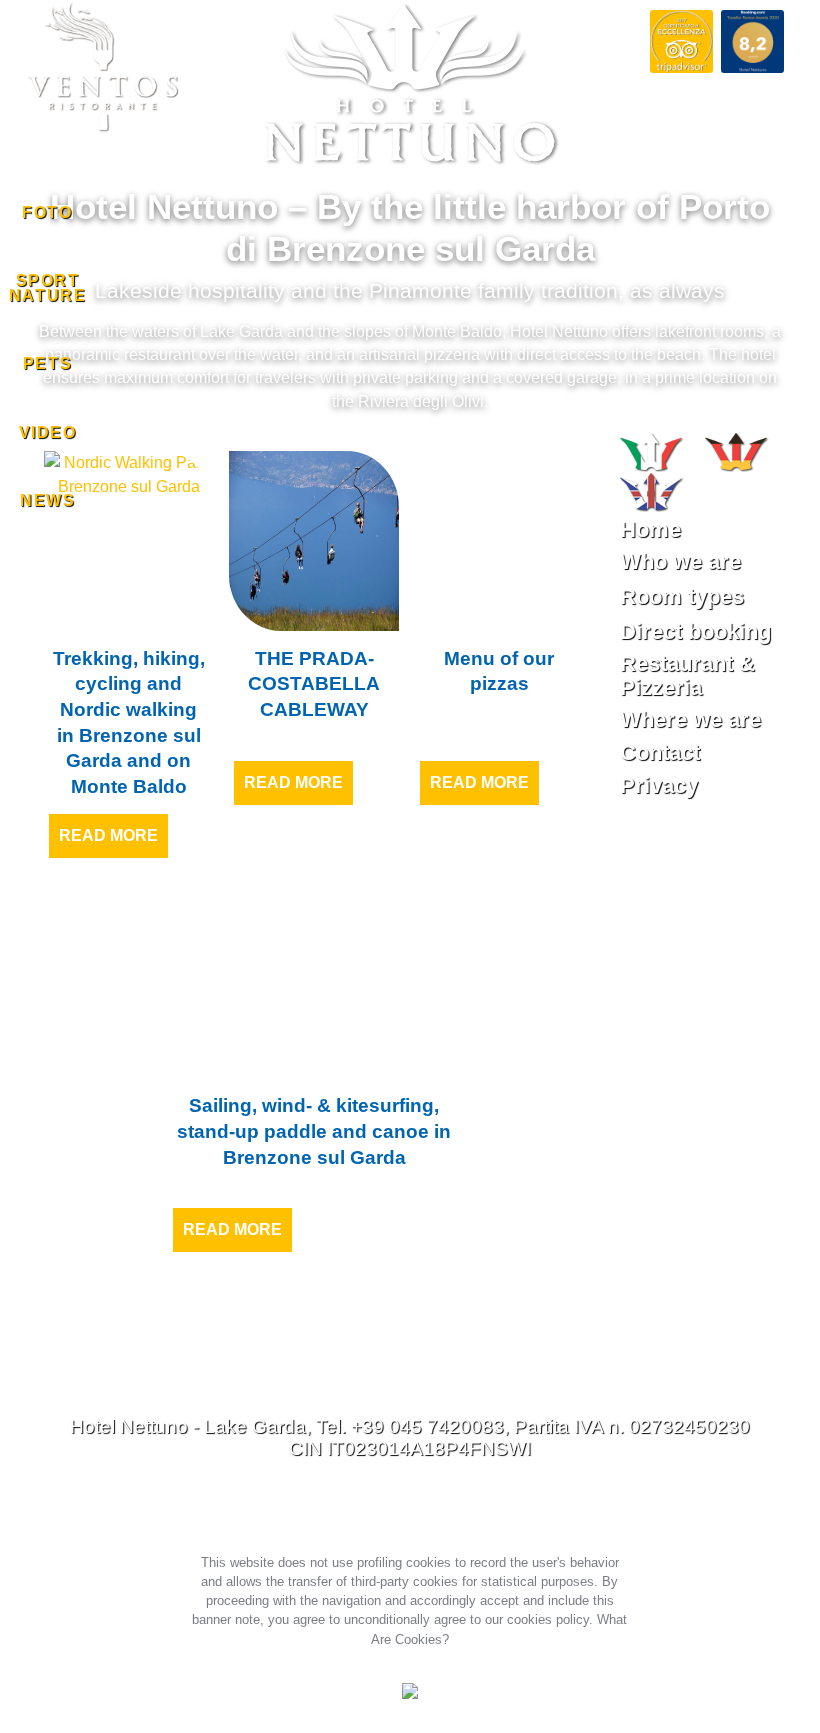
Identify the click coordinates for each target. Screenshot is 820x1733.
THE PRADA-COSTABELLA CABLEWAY (314, 684)
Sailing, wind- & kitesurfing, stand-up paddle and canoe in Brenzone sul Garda (314, 1131)
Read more (108, 835)
